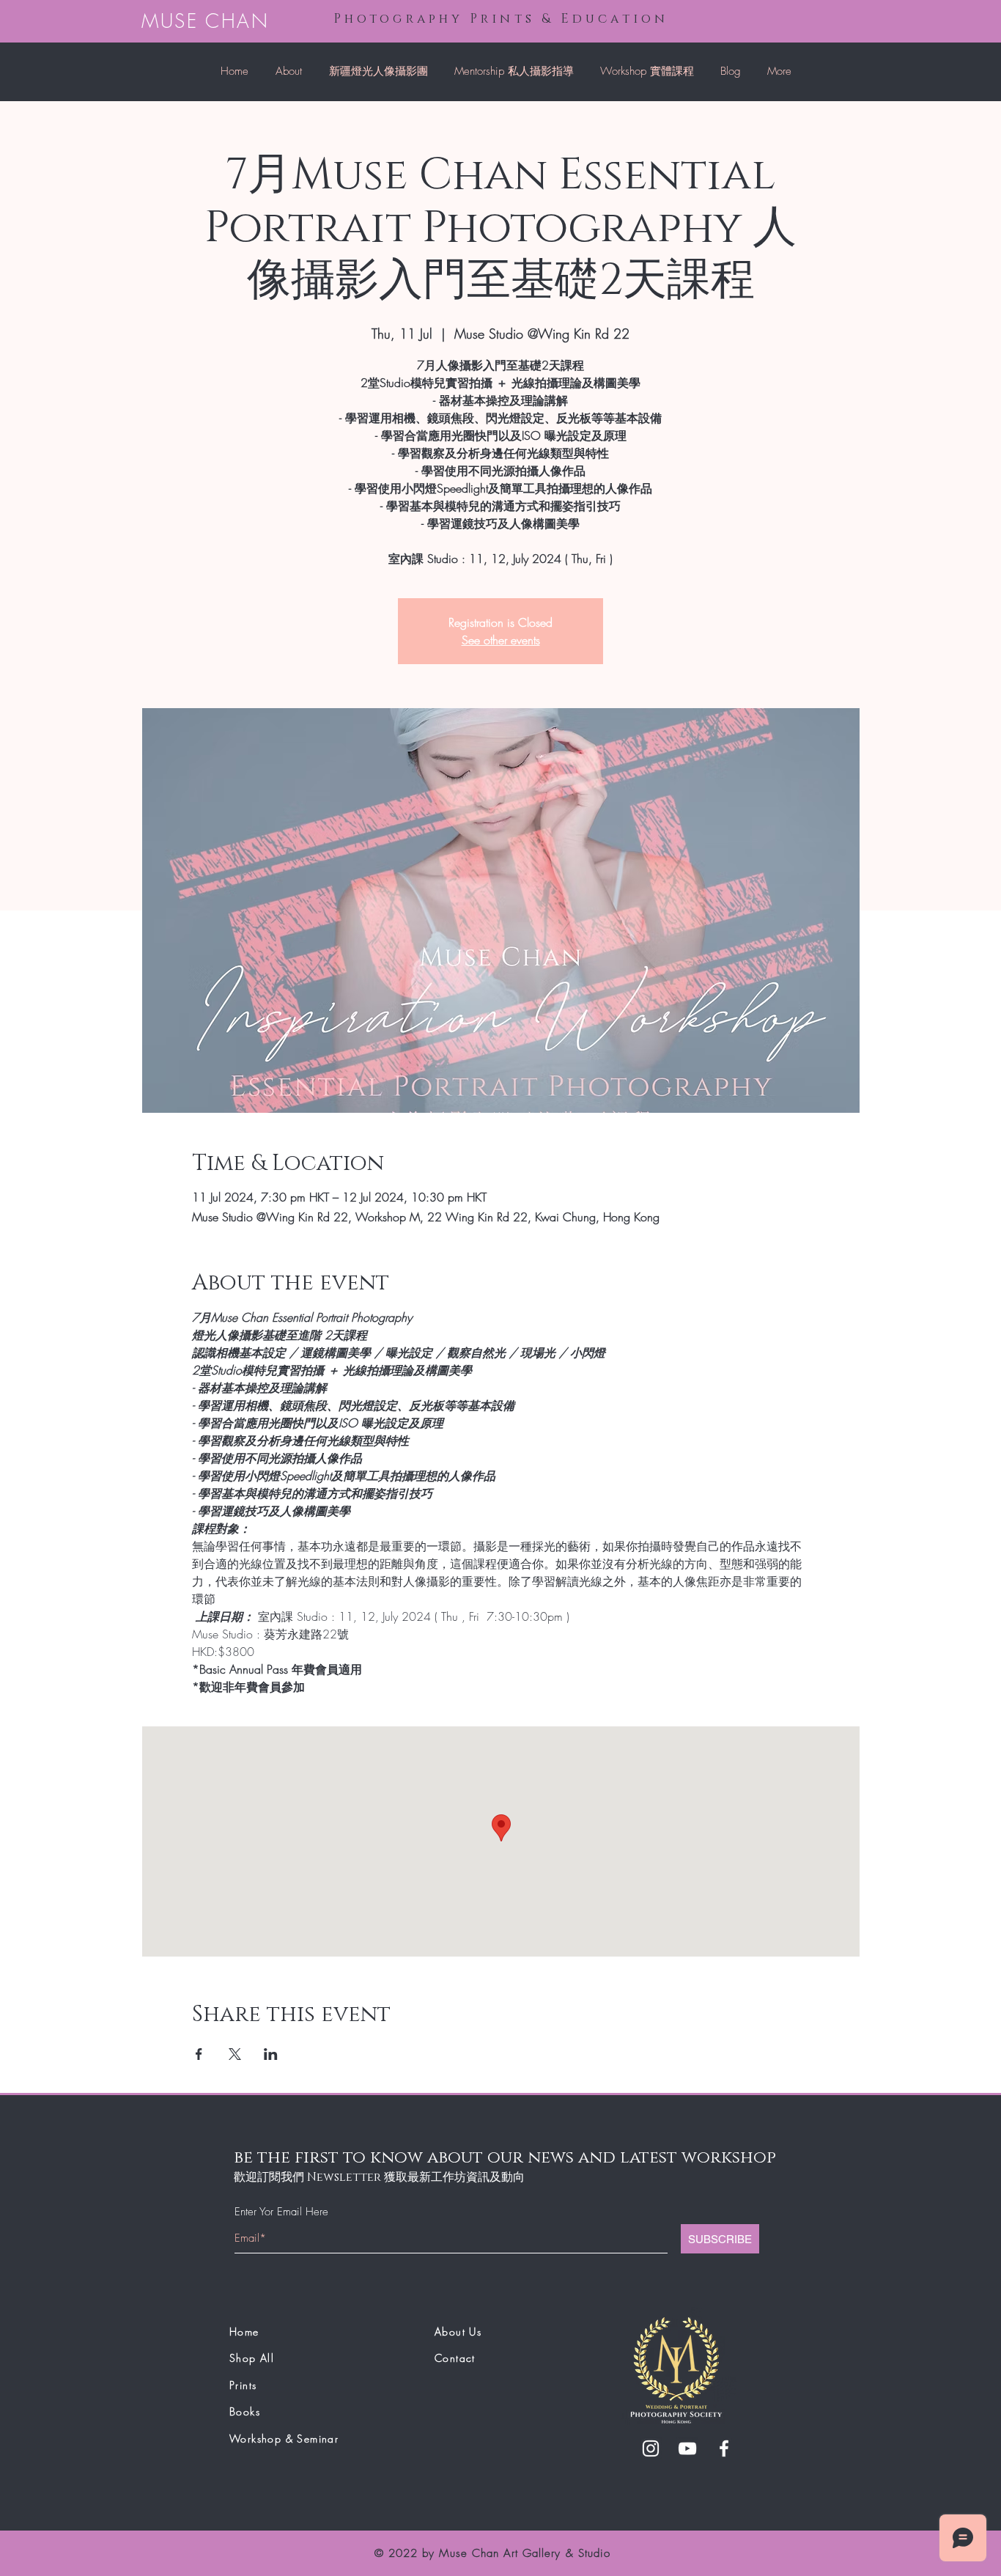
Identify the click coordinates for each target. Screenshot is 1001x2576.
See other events (501, 640)
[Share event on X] (235, 2054)
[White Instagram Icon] (651, 2448)
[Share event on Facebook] (199, 2054)
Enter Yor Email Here (281, 2212)
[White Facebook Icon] (724, 2448)
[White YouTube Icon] (687, 2448)
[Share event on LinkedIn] (271, 2054)
